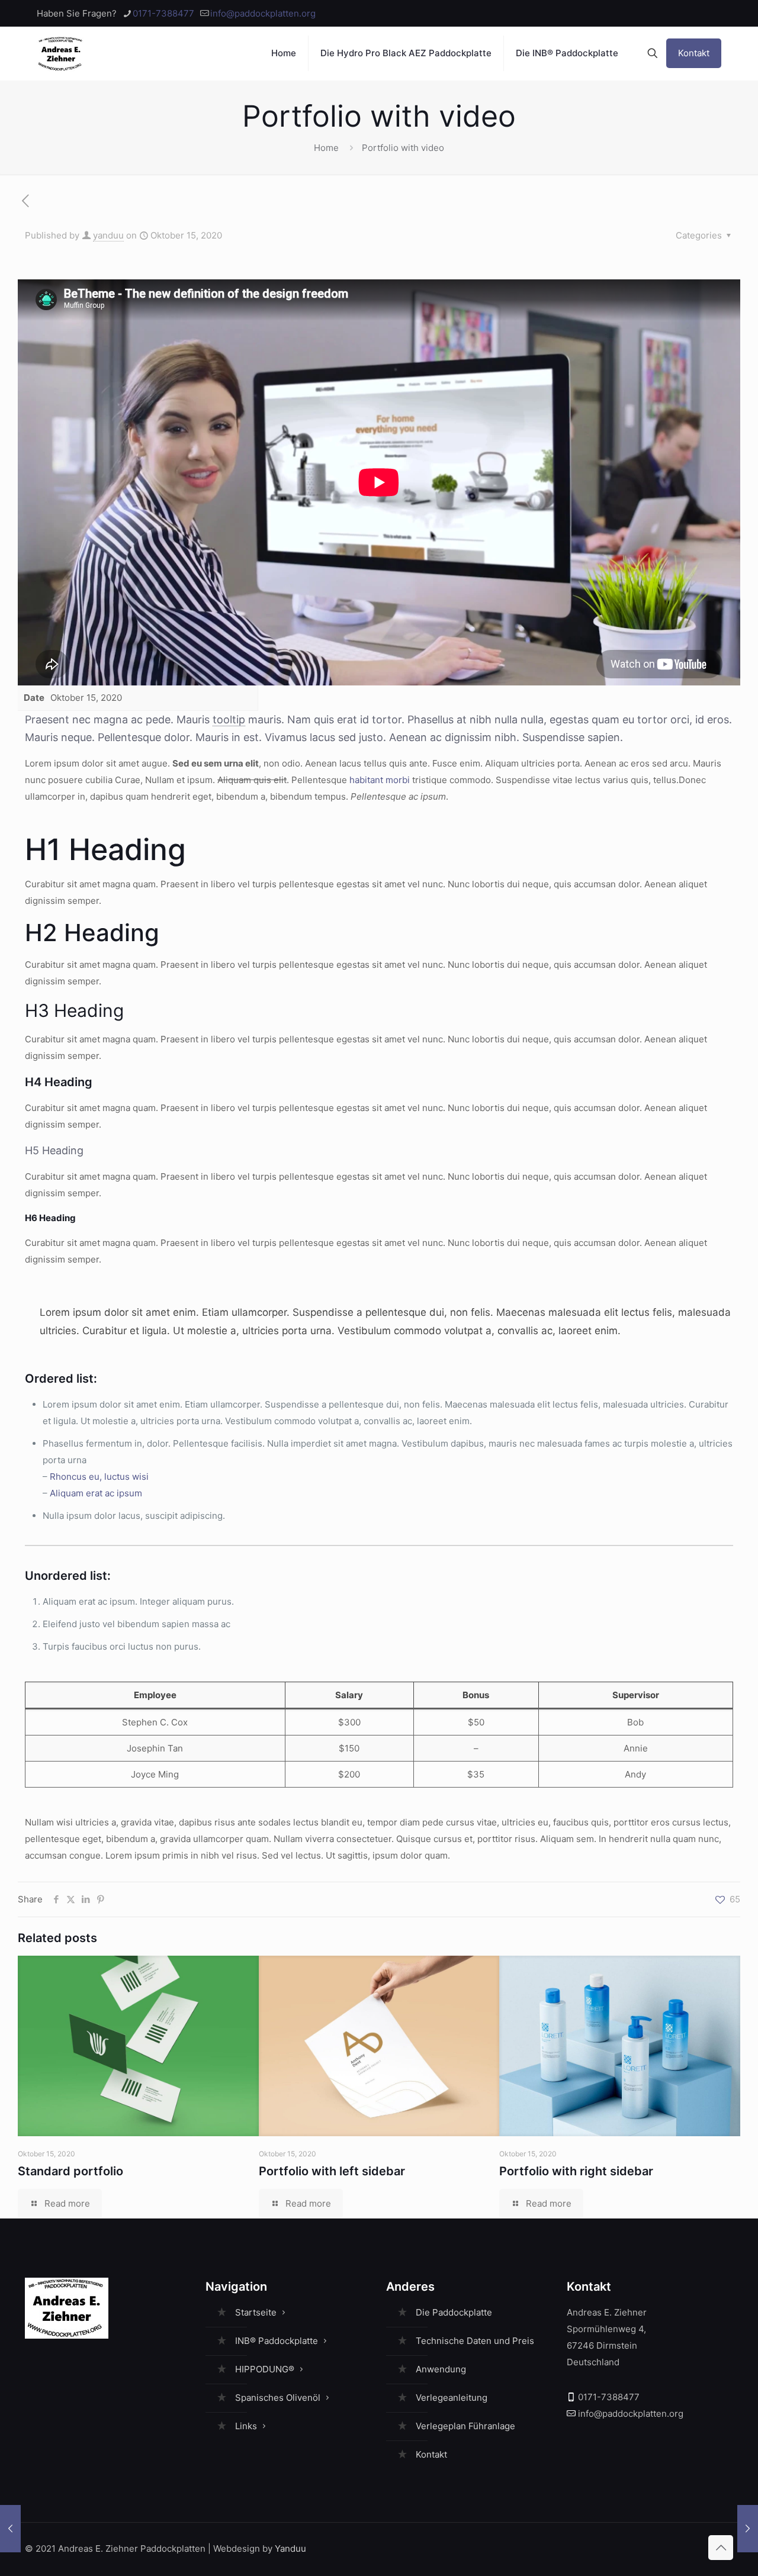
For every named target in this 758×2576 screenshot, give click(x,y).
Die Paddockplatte (454, 2312)
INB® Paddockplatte (277, 2341)
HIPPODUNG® (265, 2369)
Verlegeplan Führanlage (465, 2426)
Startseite (256, 2312)
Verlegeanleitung (452, 2398)
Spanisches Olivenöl (278, 2398)
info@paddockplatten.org (263, 13)
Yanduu (290, 2548)
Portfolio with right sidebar (576, 2171)
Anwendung (441, 2369)
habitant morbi (380, 780)
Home (326, 148)
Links (246, 2426)
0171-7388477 (163, 13)
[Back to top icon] (721, 2548)
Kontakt (694, 53)
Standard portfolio (70, 2171)
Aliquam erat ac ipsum (96, 1493)
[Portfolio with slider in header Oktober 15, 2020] (748, 2529)
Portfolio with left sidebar (332, 2171)
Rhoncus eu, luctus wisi (99, 1477)
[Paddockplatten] (61, 53)
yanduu (108, 235)
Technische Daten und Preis (475, 2341)
